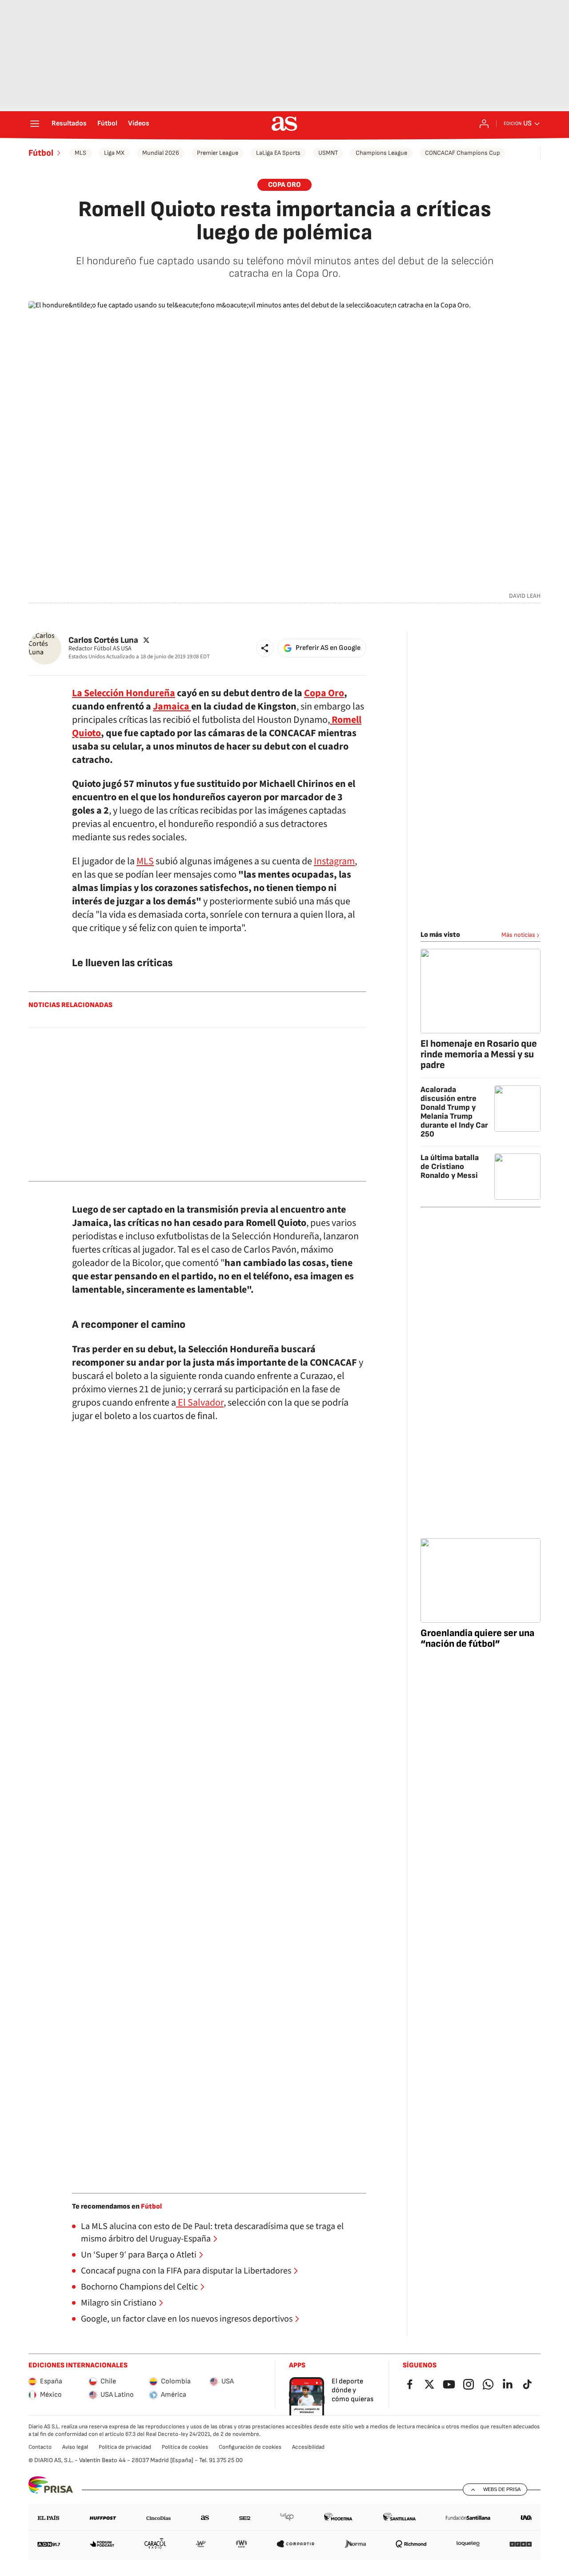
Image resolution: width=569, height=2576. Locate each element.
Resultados (69, 124)
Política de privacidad (125, 2447)
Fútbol (107, 124)
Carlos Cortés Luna (103, 640)
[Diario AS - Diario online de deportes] (284, 124)
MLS (80, 153)
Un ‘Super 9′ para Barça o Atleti (139, 2255)
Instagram (334, 861)
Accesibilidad (308, 2447)
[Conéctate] (484, 124)
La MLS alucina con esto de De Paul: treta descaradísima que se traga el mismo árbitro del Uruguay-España (212, 2233)
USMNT (328, 153)
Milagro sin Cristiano (119, 2303)
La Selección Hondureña (124, 693)
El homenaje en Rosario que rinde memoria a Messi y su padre (479, 1054)
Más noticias (518, 935)
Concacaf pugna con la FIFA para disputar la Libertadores (186, 2271)
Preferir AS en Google (328, 648)
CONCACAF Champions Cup (463, 153)
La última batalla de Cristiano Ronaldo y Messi (450, 1167)
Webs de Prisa (502, 2489)
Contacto (40, 2447)
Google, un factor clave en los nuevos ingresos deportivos (187, 2319)
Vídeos (139, 124)
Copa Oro (284, 185)
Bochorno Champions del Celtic (139, 2287)
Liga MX (114, 153)
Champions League (381, 153)
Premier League (218, 153)
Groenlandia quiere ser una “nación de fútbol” (477, 1639)
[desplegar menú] (35, 124)
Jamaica (172, 706)
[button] (265, 648)
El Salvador (200, 1403)
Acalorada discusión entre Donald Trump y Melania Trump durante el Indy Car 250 (454, 1112)
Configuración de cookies (250, 2447)
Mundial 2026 (161, 153)
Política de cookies (185, 2447)
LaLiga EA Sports (278, 153)
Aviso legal (75, 2447)
